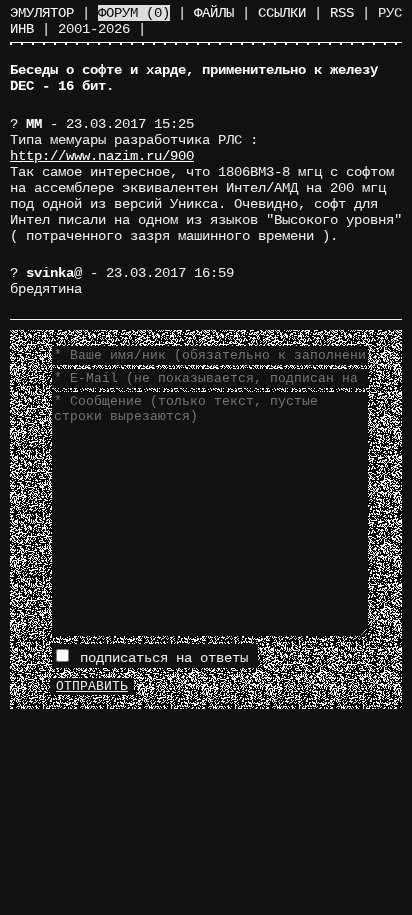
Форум (134, 13)
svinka (50, 273)
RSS (342, 13)
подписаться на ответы (160, 658)
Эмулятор (42, 13)
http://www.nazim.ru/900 (102, 156)
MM (34, 124)
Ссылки (282, 13)
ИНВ (22, 29)
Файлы (214, 13)
